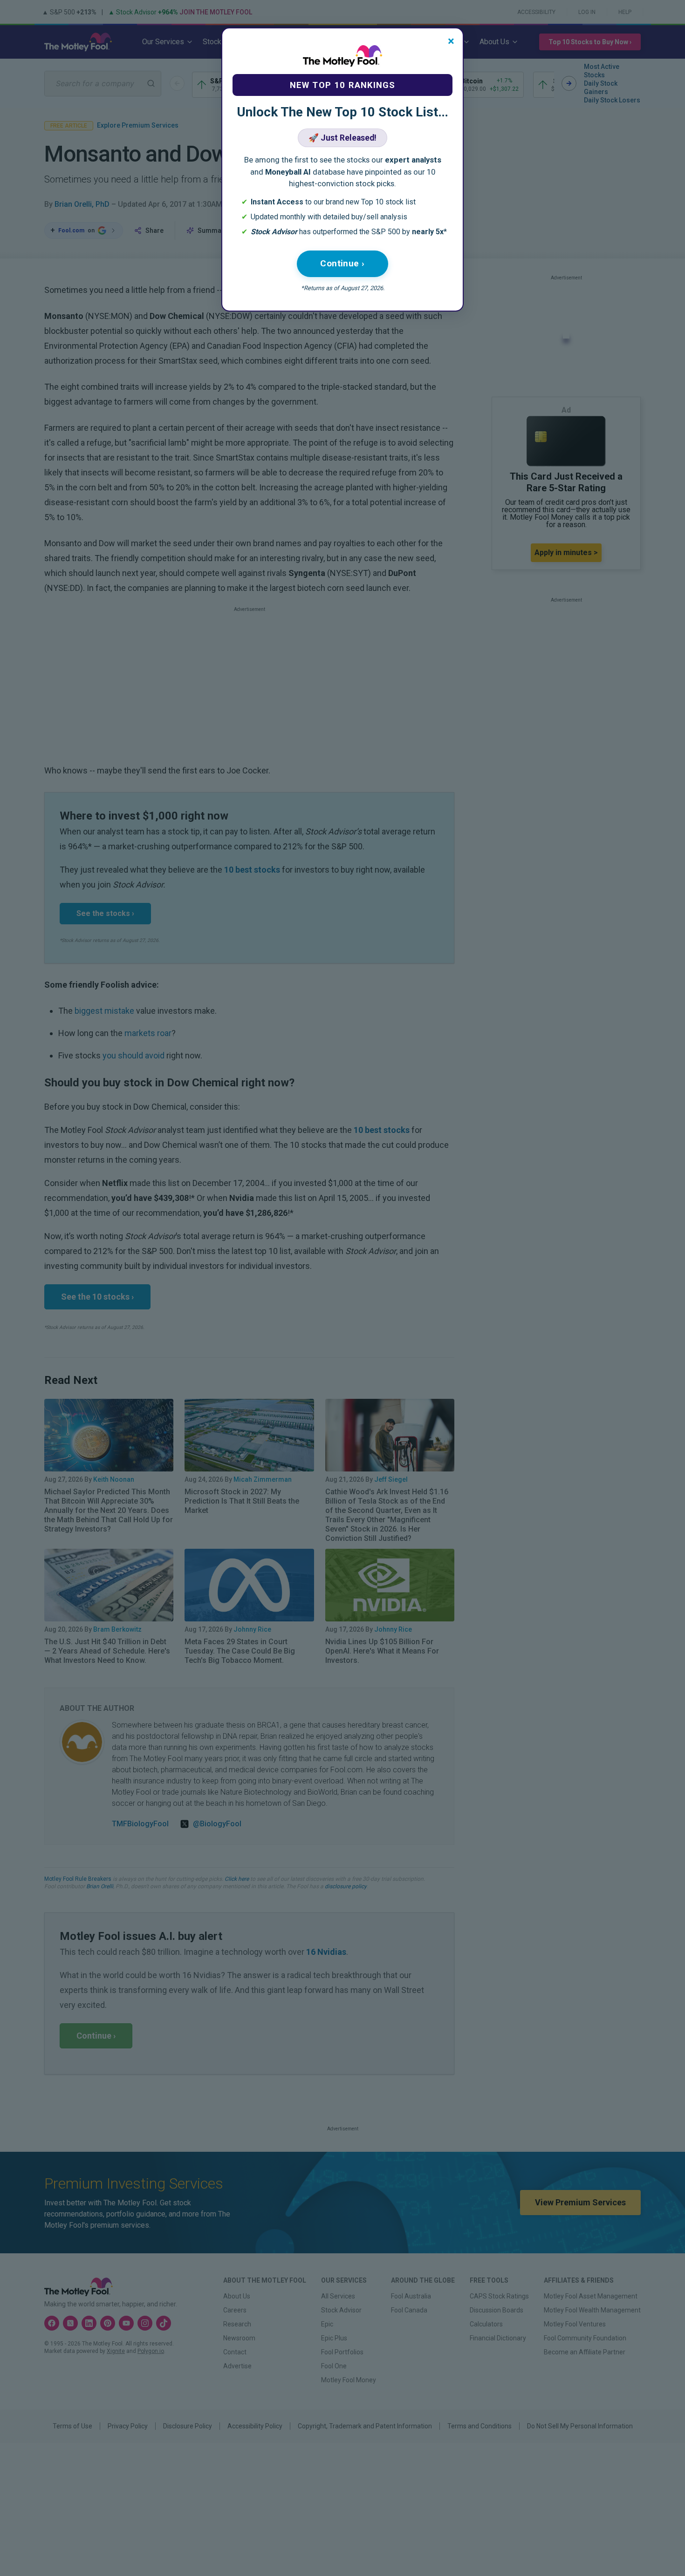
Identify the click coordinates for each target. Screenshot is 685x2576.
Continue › (342, 263)
